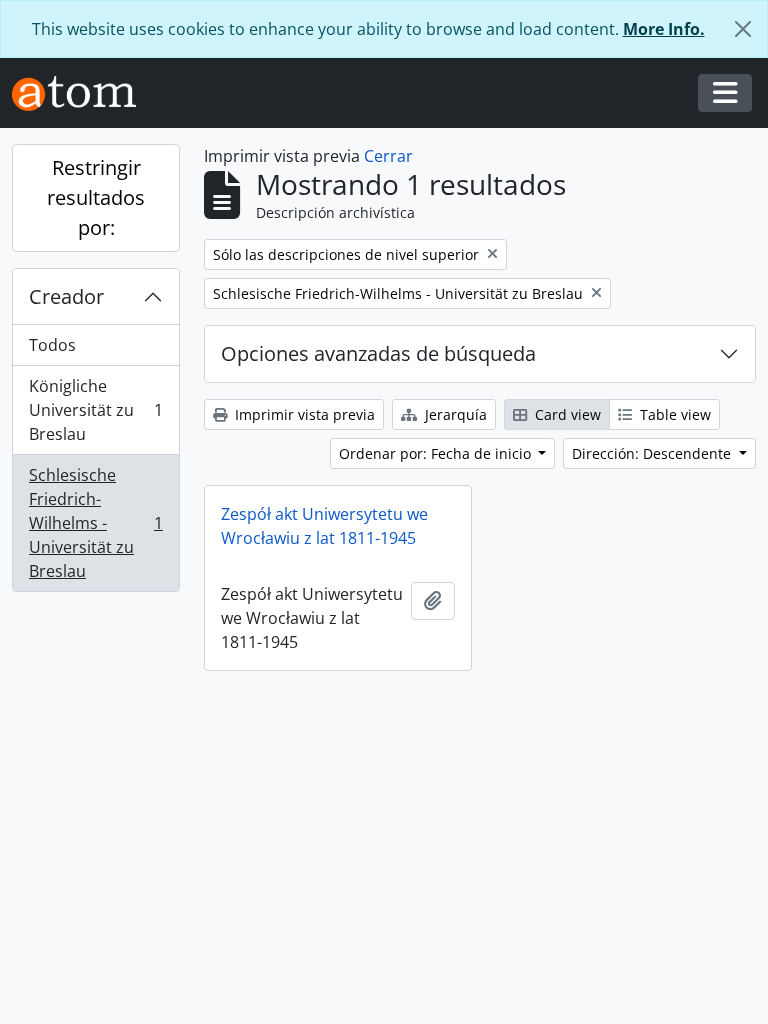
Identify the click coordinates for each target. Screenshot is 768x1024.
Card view (566, 414)
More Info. (664, 29)
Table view (673, 414)
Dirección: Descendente (653, 453)
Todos (52, 345)
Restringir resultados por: (96, 197)
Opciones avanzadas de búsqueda (378, 353)
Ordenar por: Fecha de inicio (437, 453)
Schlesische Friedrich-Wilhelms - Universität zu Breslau (95, 523)
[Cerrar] (743, 29)
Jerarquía (454, 414)
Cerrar (388, 156)
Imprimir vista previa (303, 414)
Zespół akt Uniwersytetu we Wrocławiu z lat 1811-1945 (324, 526)
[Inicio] (82, 93)
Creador (66, 296)
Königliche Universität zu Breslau (95, 410)
